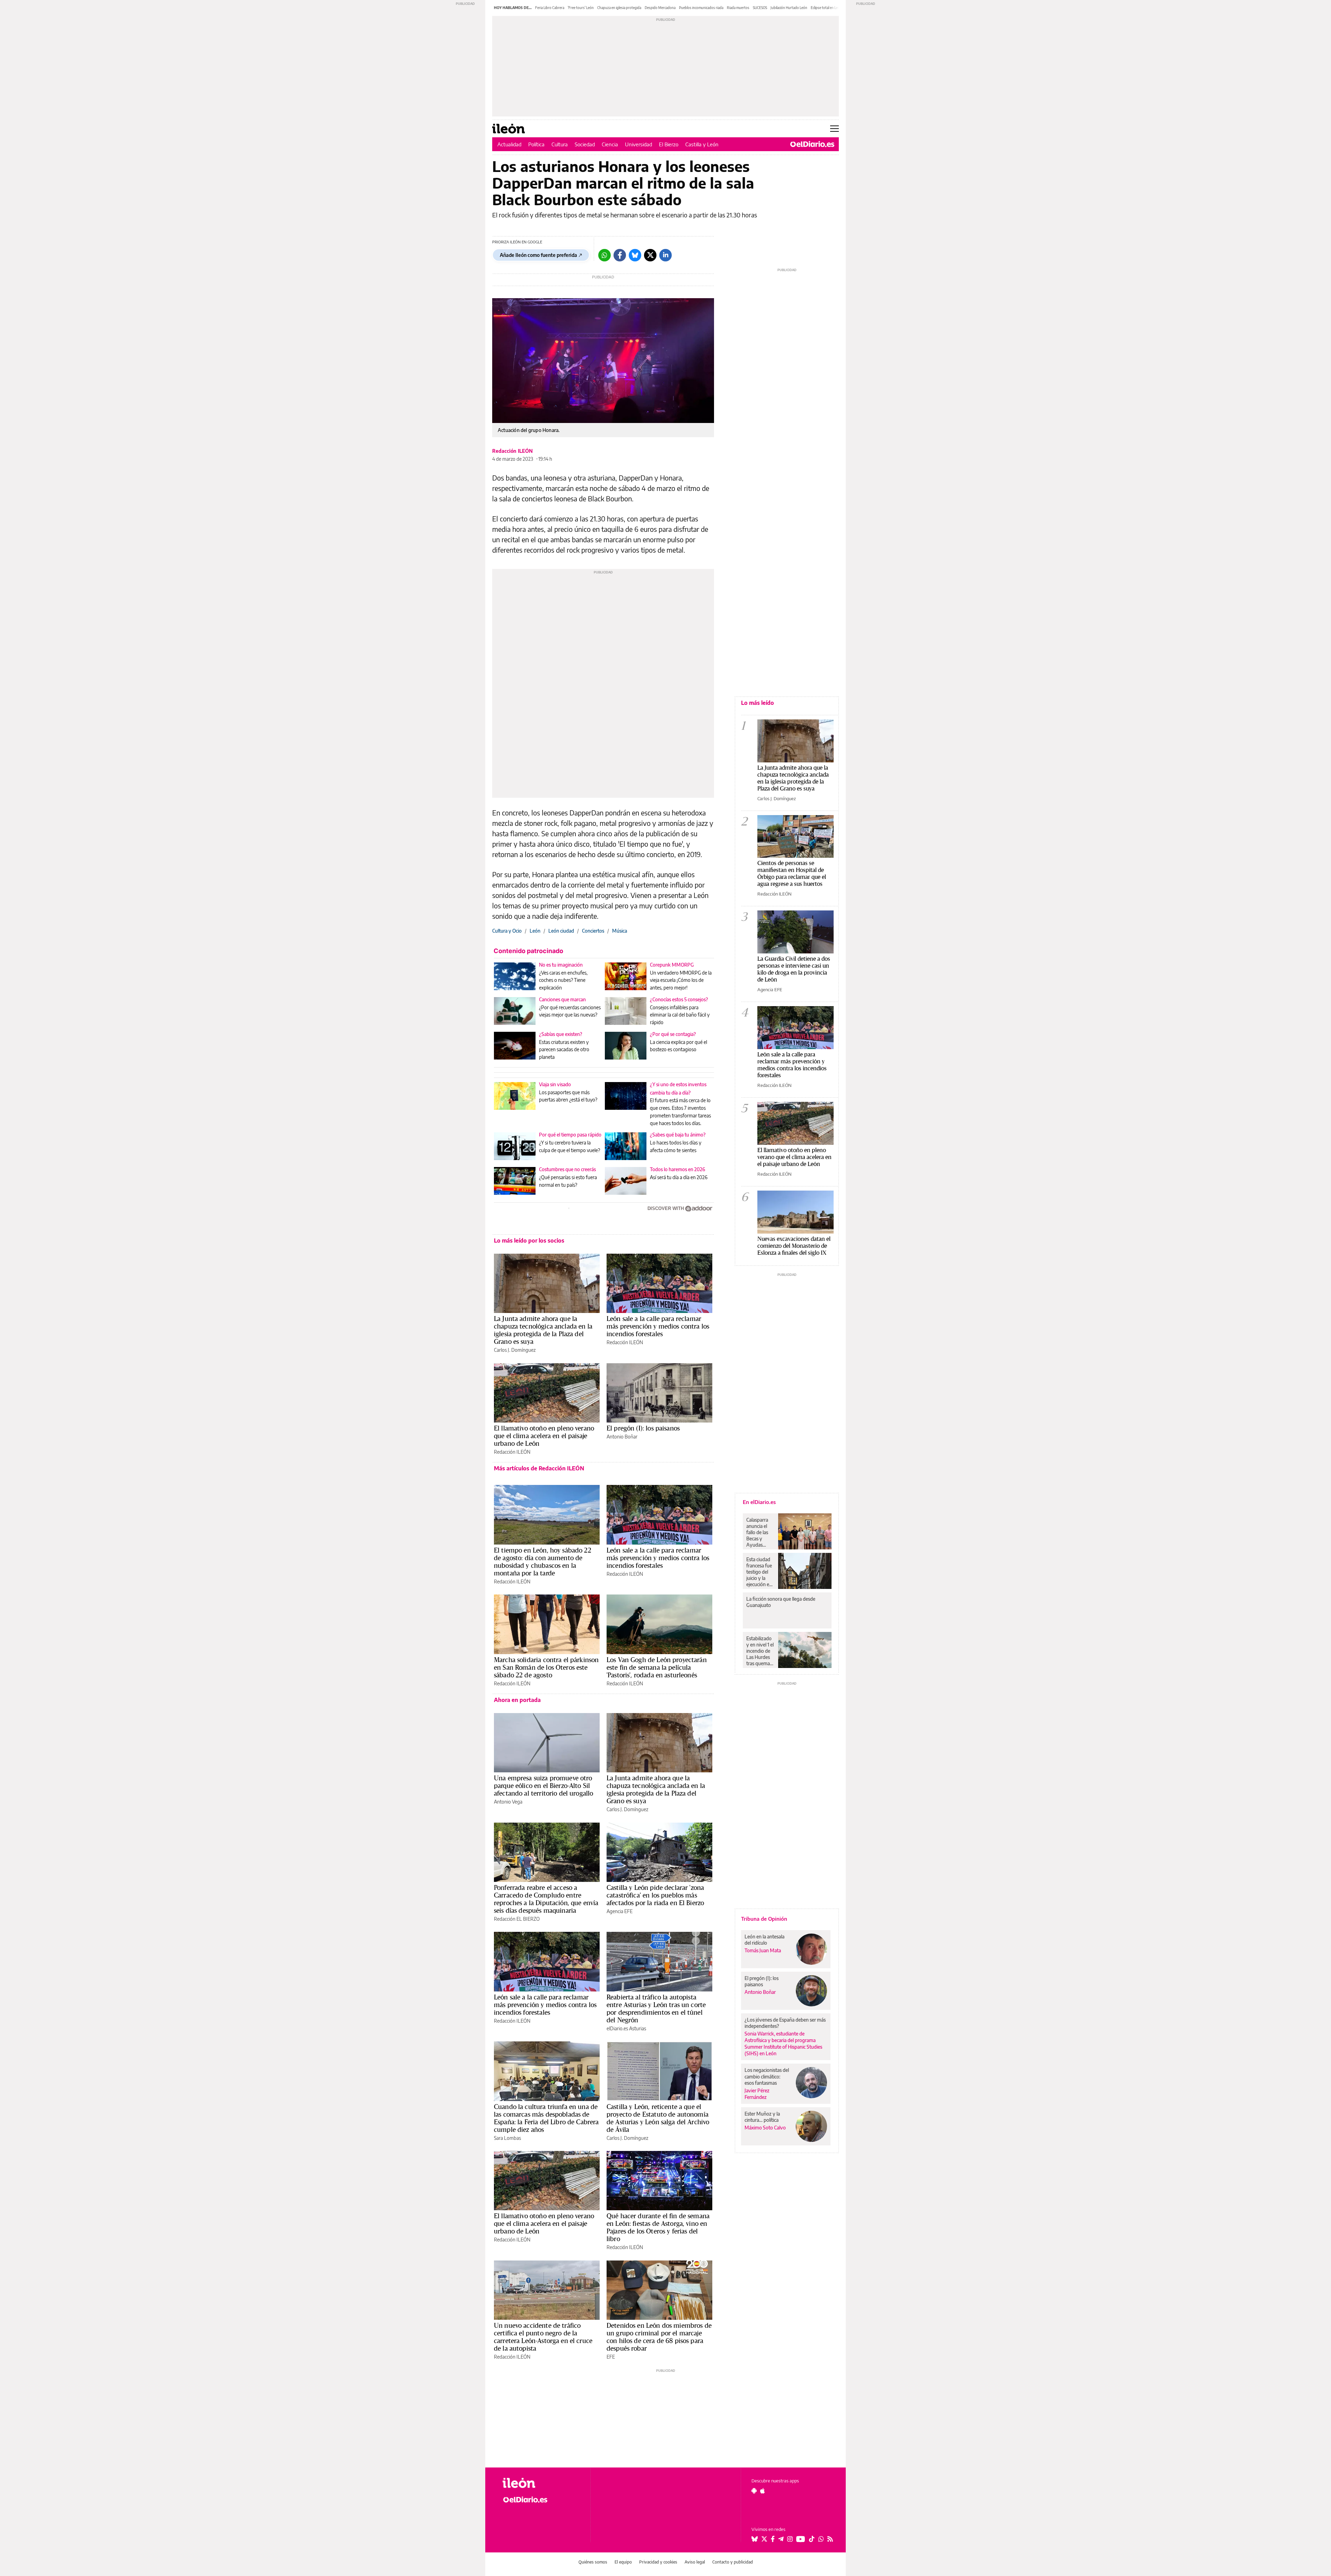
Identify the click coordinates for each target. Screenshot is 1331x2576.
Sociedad (585, 144)
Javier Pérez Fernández (757, 2094)
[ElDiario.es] (812, 144)
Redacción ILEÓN (512, 451)
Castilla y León (702, 144)
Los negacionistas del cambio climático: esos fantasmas (767, 2076)
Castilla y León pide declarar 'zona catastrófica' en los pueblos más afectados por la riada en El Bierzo (655, 1895)
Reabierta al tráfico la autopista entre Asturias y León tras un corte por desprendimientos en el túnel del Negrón (656, 2008)
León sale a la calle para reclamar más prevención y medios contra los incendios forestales (658, 1326)
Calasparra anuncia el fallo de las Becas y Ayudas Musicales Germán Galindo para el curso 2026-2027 (760, 1532)
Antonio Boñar (622, 1437)
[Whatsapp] (604, 255)
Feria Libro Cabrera (550, 8)
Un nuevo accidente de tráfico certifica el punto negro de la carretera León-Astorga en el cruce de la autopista (543, 2337)
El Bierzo (669, 144)
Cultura (560, 144)
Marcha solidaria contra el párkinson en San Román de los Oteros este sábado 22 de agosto (546, 1667)
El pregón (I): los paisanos (643, 1428)
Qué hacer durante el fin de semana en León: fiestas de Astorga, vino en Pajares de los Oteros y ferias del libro (658, 2227)
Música (620, 931)
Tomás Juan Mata (763, 1950)
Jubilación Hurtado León (789, 8)
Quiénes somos (593, 2562)
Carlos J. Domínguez (515, 1350)
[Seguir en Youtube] (801, 2539)
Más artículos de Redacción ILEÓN (539, 1468)
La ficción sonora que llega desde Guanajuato (781, 1602)
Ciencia (610, 144)
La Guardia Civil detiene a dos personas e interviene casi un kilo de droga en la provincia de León (794, 969)
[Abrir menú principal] (834, 129)
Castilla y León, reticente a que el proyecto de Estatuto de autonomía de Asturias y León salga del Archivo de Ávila (658, 2118)
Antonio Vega (508, 1802)
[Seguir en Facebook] (773, 2539)
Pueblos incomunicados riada (701, 8)
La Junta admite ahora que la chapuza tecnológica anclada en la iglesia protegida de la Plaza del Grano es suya (543, 1330)
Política (536, 144)
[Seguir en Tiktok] (812, 2539)
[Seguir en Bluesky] (755, 2539)
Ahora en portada (517, 1700)
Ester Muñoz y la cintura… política (762, 2117)
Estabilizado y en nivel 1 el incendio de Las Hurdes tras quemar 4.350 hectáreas (760, 1651)
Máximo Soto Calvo (765, 2128)
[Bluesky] (635, 255)
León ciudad (561, 931)
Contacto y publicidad (733, 2562)
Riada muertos (738, 8)
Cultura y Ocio (507, 931)
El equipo (623, 2562)
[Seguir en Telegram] (781, 2539)
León (535, 931)
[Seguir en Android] (754, 2491)
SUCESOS (760, 8)
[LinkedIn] (665, 255)
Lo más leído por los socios (529, 1241)
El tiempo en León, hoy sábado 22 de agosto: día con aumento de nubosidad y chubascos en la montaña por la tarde (543, 1562)
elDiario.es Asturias (626, 2028)
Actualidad (509, 144)
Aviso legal (695, 2562)
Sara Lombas (507, 2138)
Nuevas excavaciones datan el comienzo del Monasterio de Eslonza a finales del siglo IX (794, 1246)
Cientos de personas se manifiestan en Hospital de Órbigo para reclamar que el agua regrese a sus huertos (792, 873)
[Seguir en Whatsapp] (821, 2539)
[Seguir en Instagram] (790, 2539)
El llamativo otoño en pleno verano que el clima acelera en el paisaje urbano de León (544, 1436)
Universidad (638, 144)
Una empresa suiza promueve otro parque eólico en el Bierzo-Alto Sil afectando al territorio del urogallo (543, 1786)
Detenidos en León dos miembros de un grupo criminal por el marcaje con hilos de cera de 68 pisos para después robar (659, 2337)
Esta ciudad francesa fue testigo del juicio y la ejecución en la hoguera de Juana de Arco (760, 1572)
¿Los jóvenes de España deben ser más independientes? (785, 2023)
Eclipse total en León (826, 8)
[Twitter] (650, 255)
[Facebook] (620, 255)
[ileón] (541, 2483)
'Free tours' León (581, 8)
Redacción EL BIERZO (517, 1919)
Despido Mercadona (660, 8)
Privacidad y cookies (658, 2562)
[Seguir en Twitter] (764, 2539)
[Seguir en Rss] (830, 2539)
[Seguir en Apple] (763, 2491)
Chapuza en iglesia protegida (619, 8)
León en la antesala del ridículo (764, 1940)
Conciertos (593, 931)
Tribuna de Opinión (764, 1919)
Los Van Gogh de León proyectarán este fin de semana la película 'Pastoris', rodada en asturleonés (657, 1667)
